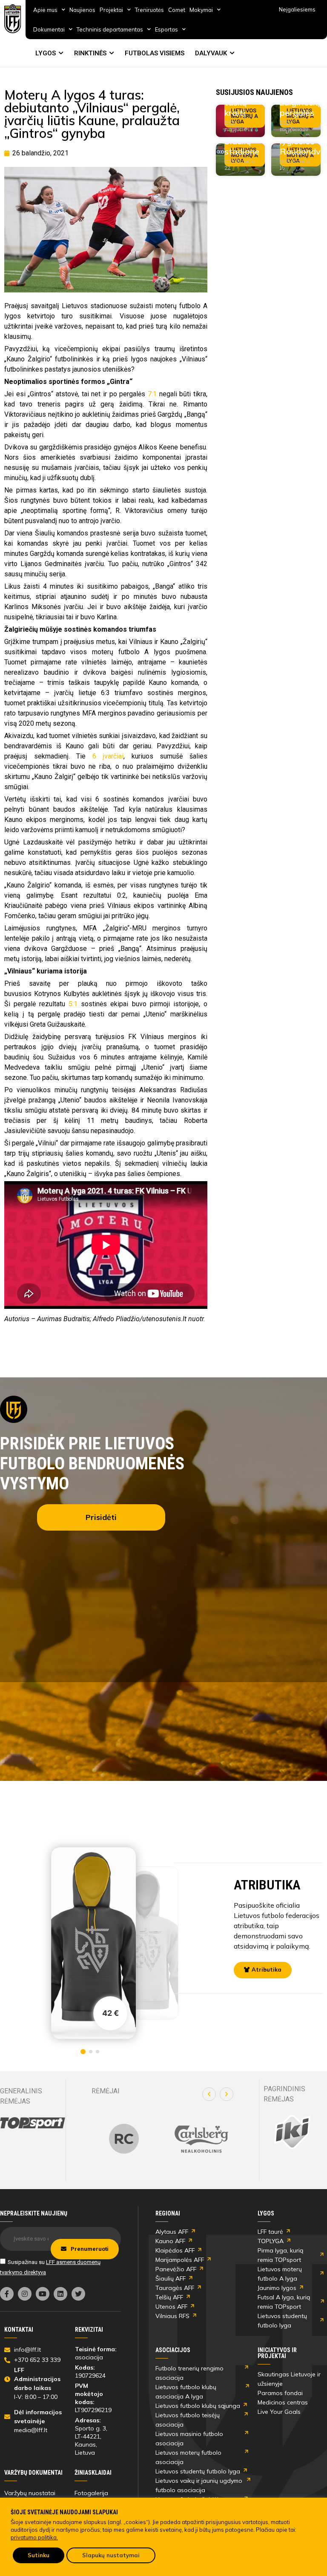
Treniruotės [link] (149, 10)
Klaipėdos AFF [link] (175, 2250)
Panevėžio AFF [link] (176, 2269)
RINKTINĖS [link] (90, 53)
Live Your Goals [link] (279, 2412)
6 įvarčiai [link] (108, 756)
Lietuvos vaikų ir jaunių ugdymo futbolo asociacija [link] (199, 2485)
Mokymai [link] (201, 10)
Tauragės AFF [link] (175, 2288)
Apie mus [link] (45, 10)
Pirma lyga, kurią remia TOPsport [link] (280, 2255)
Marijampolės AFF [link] (180, 2260)
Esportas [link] (166, 29)
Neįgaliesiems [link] (297, 9)
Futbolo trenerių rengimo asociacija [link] (189, 2373)
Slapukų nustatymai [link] (111, 2555)
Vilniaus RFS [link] (172, 2316)
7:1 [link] (152, 394)
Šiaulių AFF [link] (171, 2278)
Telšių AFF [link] (169, 2297)
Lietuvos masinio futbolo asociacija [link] (189, 2439)
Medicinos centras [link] (283, 2402)
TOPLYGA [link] (271, 2241)
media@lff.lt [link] (31, 2430)
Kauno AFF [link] (170, 2241)
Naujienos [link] (82, 10)
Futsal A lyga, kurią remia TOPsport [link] (284, 2302)
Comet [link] (177, 10)
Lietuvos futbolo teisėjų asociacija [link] (188, 2420)
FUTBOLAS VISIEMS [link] (155, 53)
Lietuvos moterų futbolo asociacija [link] (188, 2457)
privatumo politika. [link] (34, 2537)
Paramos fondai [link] (280, 2393)
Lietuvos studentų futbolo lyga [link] (282, 2321)
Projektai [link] (111, 10)
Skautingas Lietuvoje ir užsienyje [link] (289, 2379)
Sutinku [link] (39, 2555)
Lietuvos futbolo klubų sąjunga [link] (198, 2406)
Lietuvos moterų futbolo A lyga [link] (280, 2274)
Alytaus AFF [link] (172, 2232)
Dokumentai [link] (49, 29)
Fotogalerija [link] (91, 2493)
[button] (209, 2094)
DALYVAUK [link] (211, 53)
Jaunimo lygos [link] (277, 2288)
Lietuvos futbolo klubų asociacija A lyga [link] (186, 2392)
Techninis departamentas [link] (110, 29)
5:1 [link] (73, 1004)
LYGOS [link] (46, 53)
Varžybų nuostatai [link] (30, 2493)
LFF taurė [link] (270, 2232)
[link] (13, 19)
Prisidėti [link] (101, 1517)
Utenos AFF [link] (171, 2307)
